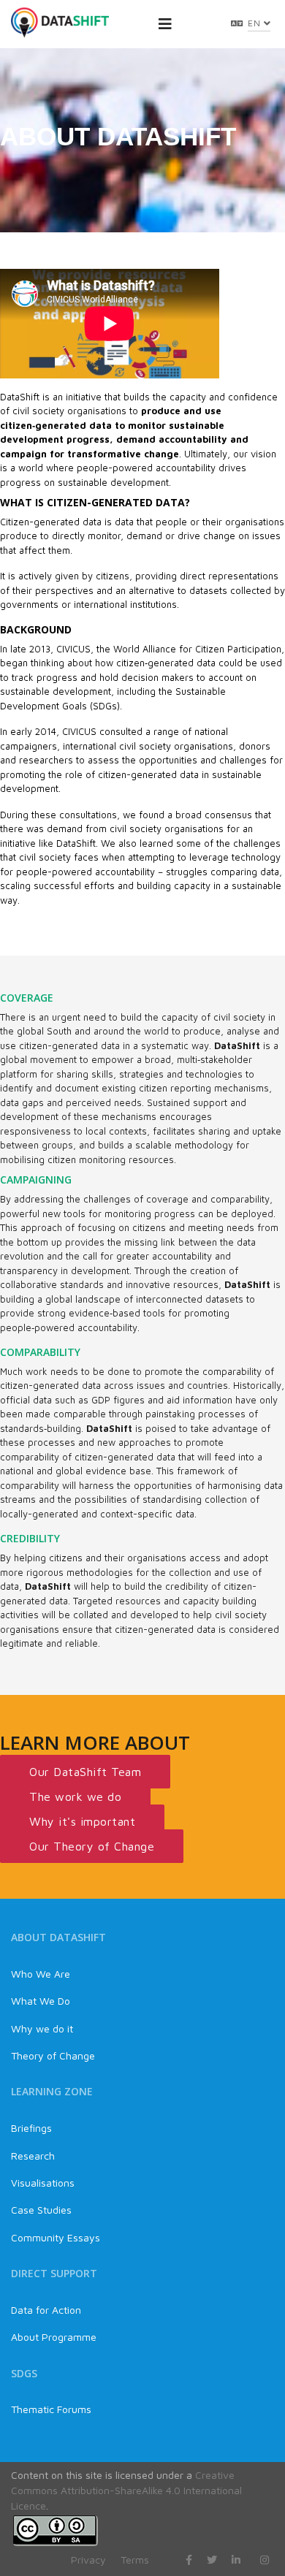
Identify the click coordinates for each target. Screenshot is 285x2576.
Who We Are (41, 1974)
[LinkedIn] (236, 2560)
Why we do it (42, 2028)
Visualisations (43, 2183)
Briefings (31, 2128)
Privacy (88, 2560)
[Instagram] (265, 2560)
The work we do (75, 1796)
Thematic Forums (51, 2409)
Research (33, 2156)
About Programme (54, 2337)
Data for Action (46, 2310)
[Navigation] (165, 24)
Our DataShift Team (85, 1772)
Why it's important (82, 1821)
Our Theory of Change (92, 1846)
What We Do (41, 2001)
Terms (135, 2560)
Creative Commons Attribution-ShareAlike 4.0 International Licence (126, 2490)
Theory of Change (53, 2055)
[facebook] (189, 2560)
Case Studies (41, 2210)
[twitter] (212, 2560)
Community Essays (56, 2237)
